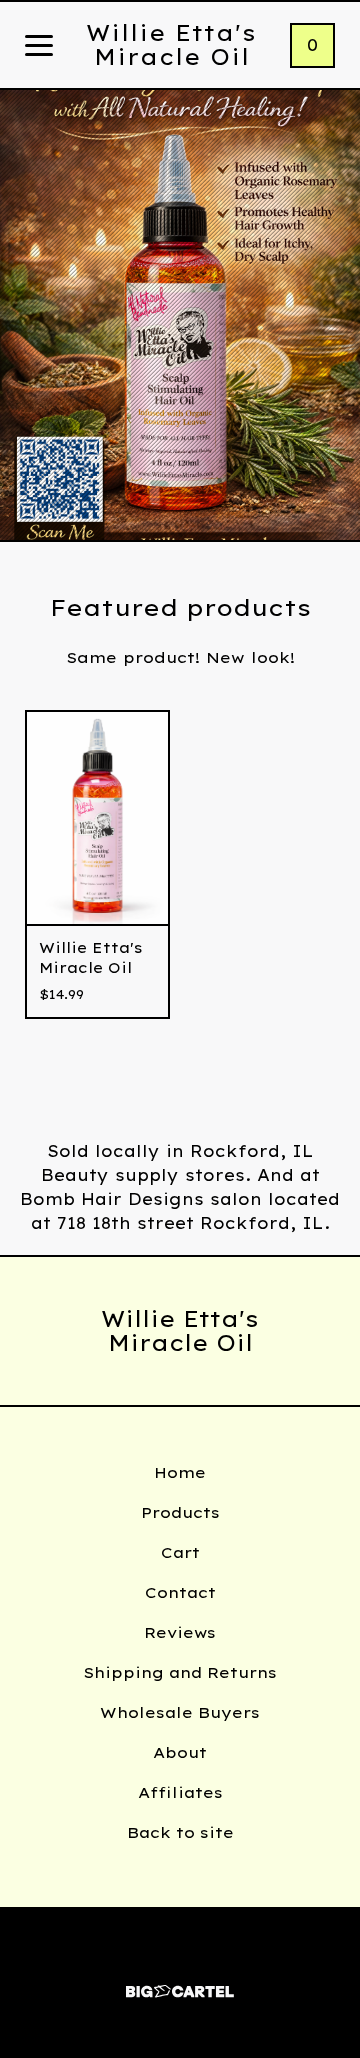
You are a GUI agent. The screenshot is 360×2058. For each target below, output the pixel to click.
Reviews (180, 1632)
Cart (180, 1552)
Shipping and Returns (180, 1672)
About (180, 1752)
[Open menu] (39, 47)
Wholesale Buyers (180, 1712)
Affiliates (180, 1792)
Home (180, 1472)
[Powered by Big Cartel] (180, 1982)
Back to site (180, 1832)
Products (180, 1512)
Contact (180, 1592)
